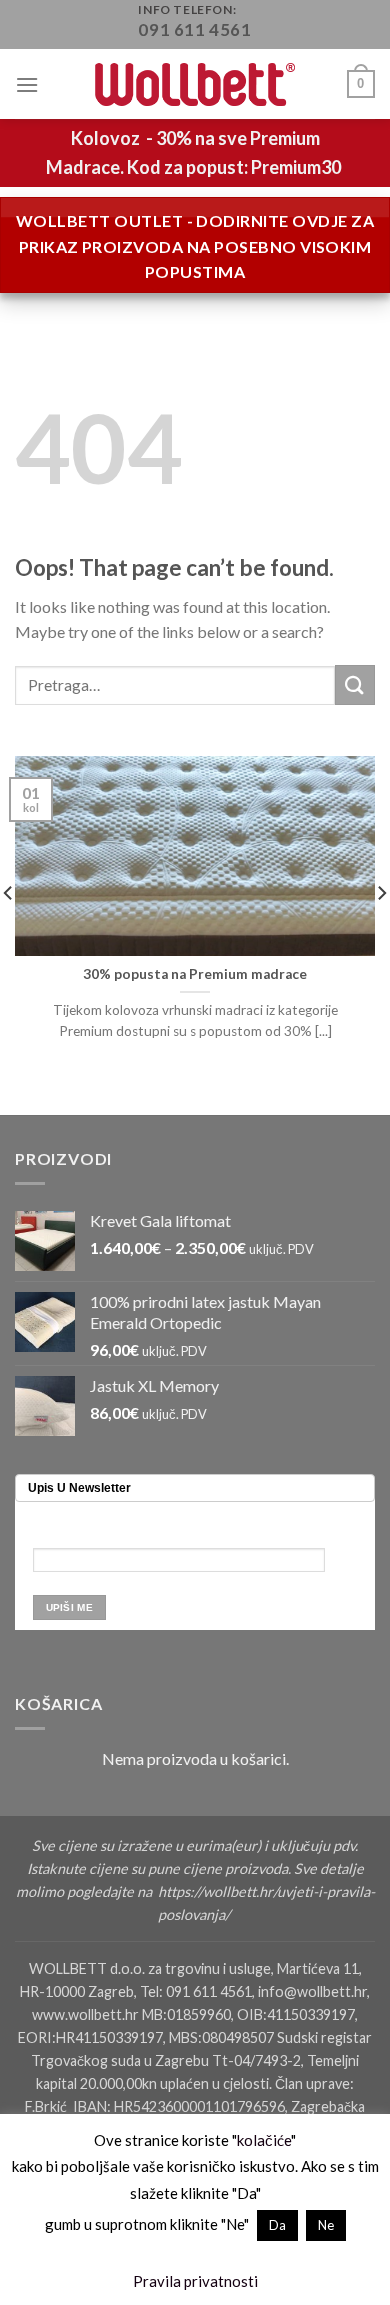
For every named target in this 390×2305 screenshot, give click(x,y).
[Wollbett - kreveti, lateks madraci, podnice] (195, 84)
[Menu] (27, 84)
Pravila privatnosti (195, 2281)
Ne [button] (326, 2225)
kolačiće (264, 2140)
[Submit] (355, 684)
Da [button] (277, 2225)
